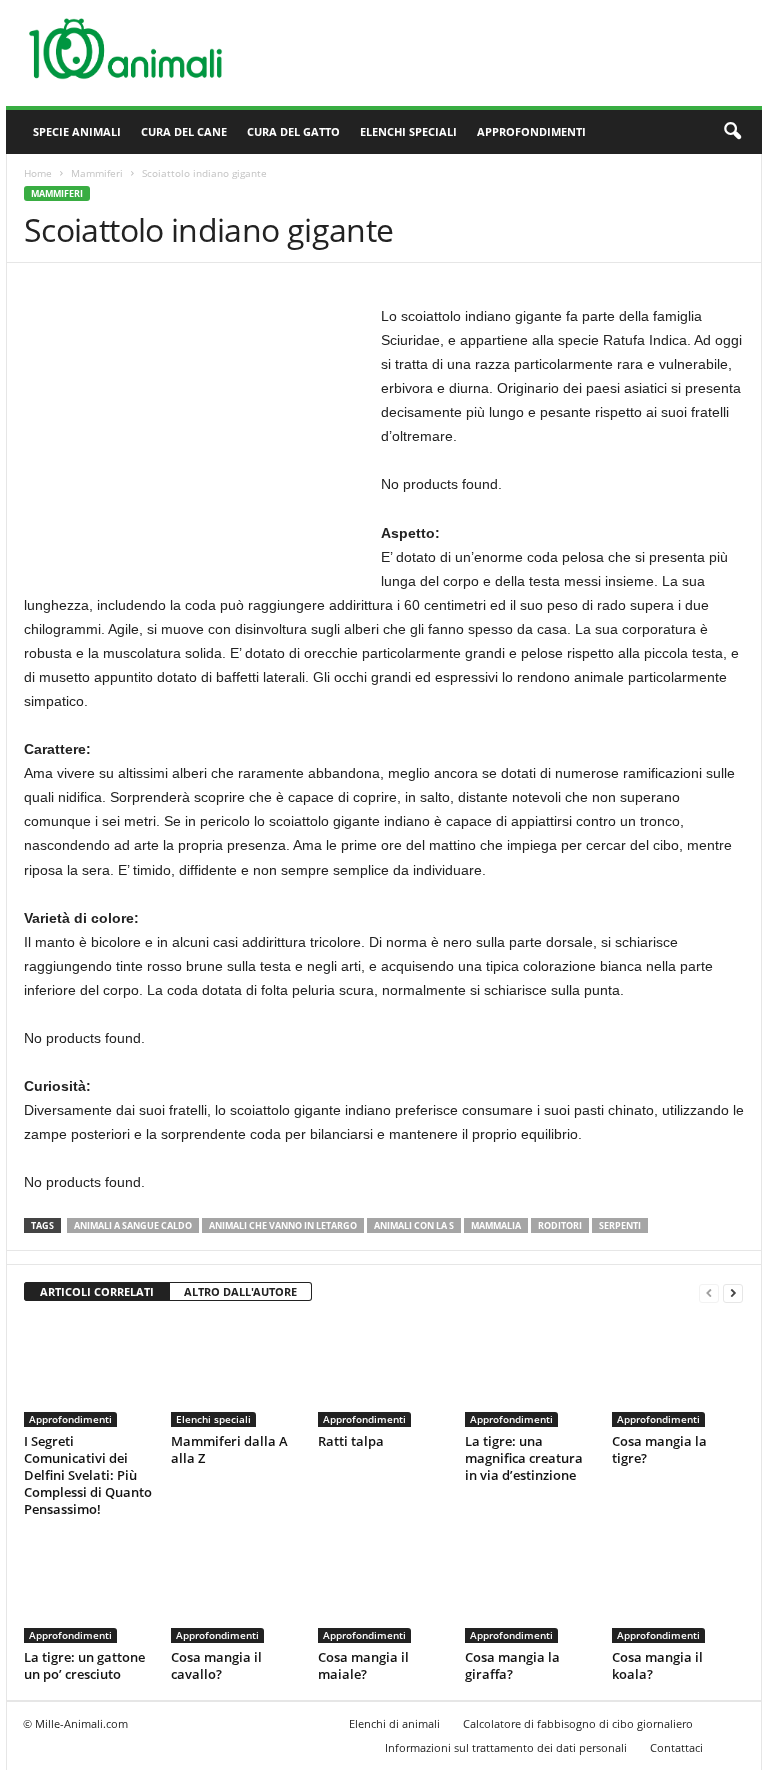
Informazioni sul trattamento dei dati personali (506, 1747)
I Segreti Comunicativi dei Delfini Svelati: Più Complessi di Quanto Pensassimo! (88, 1475)
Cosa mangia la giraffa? (512, 1665)
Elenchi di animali (394, 1723)
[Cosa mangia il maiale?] (383, 1589)
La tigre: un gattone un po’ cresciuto (84, 1665)
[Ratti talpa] (383, 1373)
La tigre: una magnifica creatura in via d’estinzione (524, 1458)
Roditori (560, 1225)
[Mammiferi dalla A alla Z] (236, 1373)
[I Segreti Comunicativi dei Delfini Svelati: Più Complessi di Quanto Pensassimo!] (89, 1373)
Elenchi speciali (408, 131)
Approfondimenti (531, 131)
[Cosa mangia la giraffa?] (530, 1589)
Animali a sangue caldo (133, 1225)
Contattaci (676, 1747)
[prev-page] (709, 1292)
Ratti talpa (351, 1441)
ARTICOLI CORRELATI (97, 1291)
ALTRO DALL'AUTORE (240, 1291)
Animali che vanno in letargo (283, 1225)
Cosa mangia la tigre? (659, 1449)
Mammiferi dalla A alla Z (229, 1449)
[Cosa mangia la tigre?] (677, 1373)
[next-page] (733, 1292)
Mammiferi (97, 173)
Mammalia (496, 1225)
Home (38, 173)
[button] (732, 132)
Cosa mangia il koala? (657, 1665)
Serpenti (620, 1225)
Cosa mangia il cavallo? (216, 1665)
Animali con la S (414, 1225)
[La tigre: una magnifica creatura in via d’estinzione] (530, 1373)
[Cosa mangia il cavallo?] (236, 1589)
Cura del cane (184, 131)
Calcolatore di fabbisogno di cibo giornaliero (578, 1723)
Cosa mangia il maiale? (363, 1665)
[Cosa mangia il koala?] (677, 1589)
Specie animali (77, 131)
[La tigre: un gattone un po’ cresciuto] (89, 1589)
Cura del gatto (293, 131)
